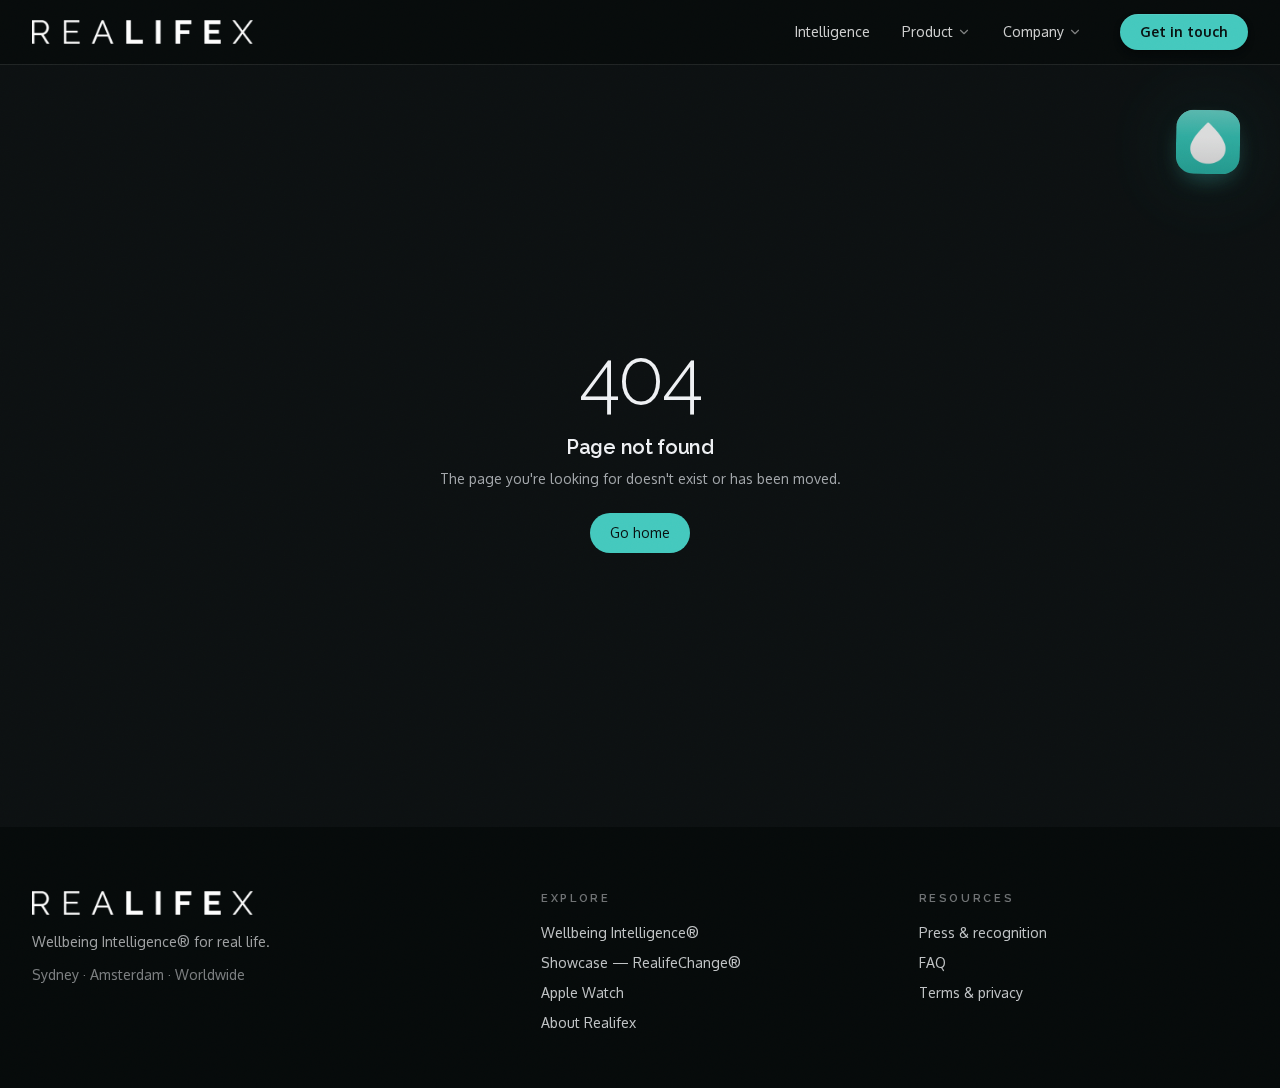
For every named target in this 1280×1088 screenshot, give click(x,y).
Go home (640, 532)
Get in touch (1184, 31)
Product (927, 31)
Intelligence (832, 31)
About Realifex (588, 1022)
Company (1033, 31)
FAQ (932, 962)
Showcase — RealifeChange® (641, 962)
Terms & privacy (971, 992)
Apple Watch (582, 992)
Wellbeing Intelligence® (620, 932)
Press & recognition (983, 932)
